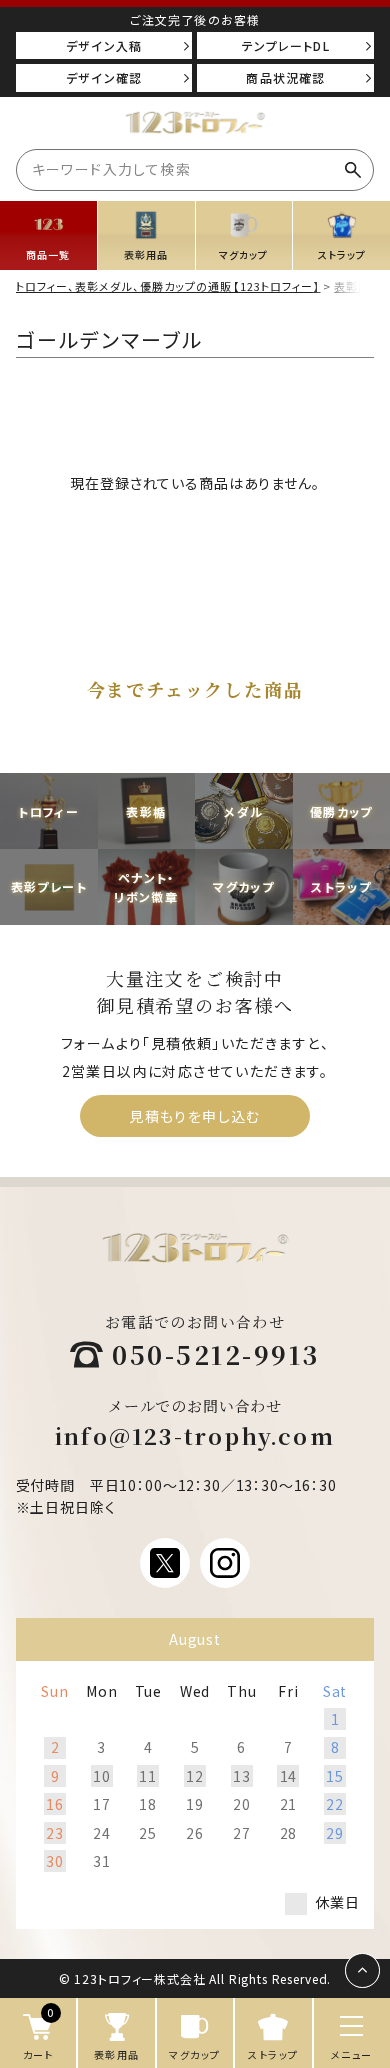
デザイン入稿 (104, 45)
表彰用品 (358, 286)
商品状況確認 (285, 77)
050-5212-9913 (216, 1354)
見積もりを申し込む (195, 1116)
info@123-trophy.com (195, 1435)
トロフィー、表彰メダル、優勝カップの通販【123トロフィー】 (168, 286)
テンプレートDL (286, 45)
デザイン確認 (104, 77)
